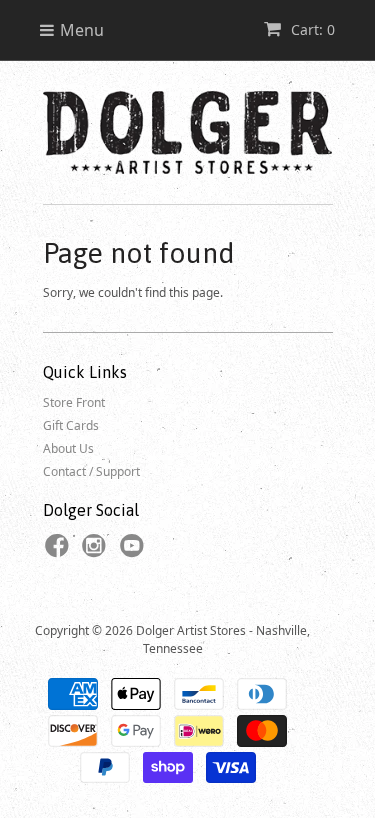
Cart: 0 (311, 29)
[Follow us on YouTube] (135, 552)
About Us (68, 448)
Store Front (74, 402)
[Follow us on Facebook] (60, 552)
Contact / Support (91, 471)
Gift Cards (71, 425)
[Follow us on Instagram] (97, 552)
